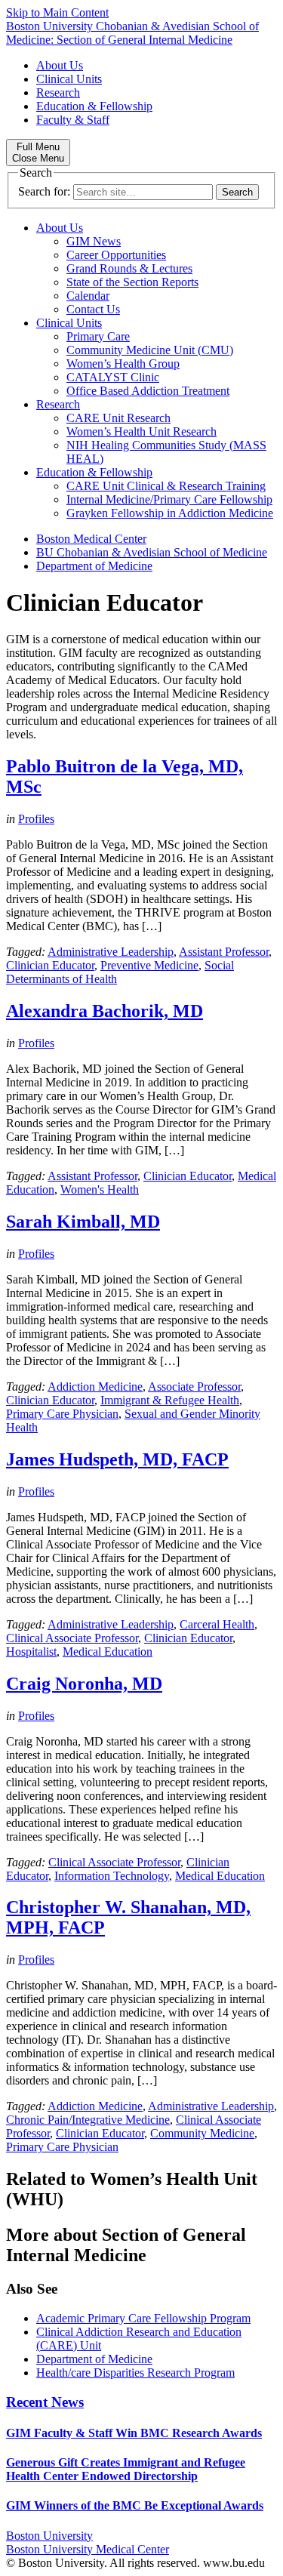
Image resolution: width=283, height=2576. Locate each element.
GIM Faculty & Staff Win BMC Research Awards (134, 2433)
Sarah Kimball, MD (83, 1222)
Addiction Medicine (95, 1387)
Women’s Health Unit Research (141, 431)
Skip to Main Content (57, 12)
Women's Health (100, 1189)
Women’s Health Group (123, 364)
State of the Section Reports (132, 282)
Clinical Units (69, 79)
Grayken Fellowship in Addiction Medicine (170, 513)
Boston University (49, 2536)
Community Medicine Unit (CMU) (150, 350)
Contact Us (93, 309)
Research (58, 92)
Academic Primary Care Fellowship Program (143, 2318)
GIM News (94, 241)
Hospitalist (31, 1652)
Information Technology (112, 1876)
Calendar (88, 296)
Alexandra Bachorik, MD (105, 1011)
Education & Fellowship (94, 106)
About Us (60, 65)
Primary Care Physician (62, 1414)
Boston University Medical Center (88, 2549)
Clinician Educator (50, 965)
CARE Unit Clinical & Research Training (166, 486)
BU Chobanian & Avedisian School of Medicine (152, 552)
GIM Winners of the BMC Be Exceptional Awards (135, 2505)
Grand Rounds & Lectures (129, 268)
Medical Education (108, 1652)
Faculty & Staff (73, 120)
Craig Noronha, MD (84, 1684)
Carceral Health (217, 1624)
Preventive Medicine (149, 965)
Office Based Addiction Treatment (148, 391)
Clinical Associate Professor (72, 1638)
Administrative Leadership (111, 952)
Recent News (45, 2402)
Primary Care (98, 336)
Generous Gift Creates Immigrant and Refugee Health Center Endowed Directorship (126, 2469)
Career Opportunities (116, 255)
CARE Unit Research (118, 418)
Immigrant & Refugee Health (170, 1400)
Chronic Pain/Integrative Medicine (88, 2120)
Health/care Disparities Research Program (135, 2373)
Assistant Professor (224, 952)
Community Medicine (202, 2133)
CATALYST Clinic (113, 377)
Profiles (36, 819)
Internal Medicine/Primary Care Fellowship (169, 499)
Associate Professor (194, 1387)
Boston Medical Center (91, 539)
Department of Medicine (94, 566)
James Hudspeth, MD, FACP (117, 1459)
